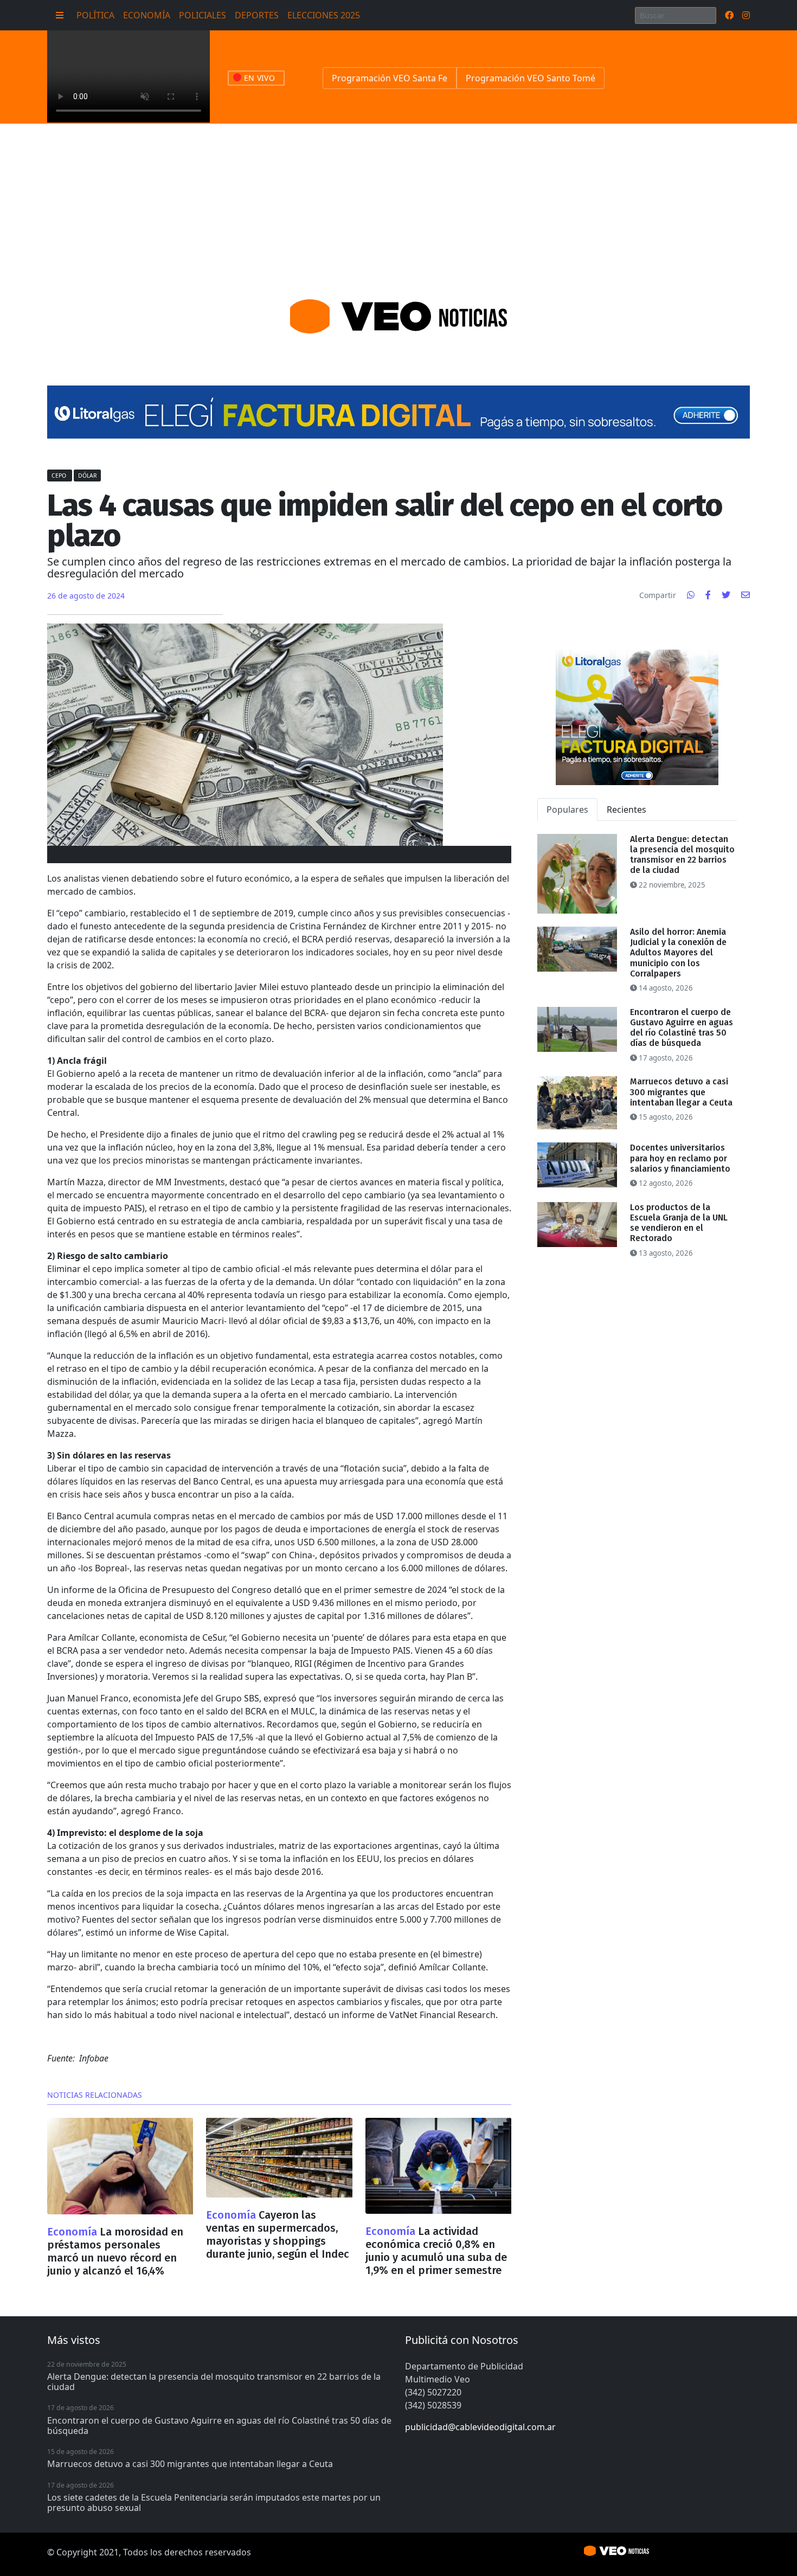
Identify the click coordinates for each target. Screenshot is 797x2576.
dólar (87, 476)
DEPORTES (257, 15)
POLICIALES (203, 15)
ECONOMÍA (147, 15)
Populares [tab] (567, 810)
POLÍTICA (95, 15)
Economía (73, 2232)
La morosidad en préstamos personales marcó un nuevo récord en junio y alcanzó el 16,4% (115, 2251)
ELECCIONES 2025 (324, 15)
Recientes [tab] (626, 810)
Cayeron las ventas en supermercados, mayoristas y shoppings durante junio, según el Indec (278, 2234)
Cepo (60, 476)
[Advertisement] (398, 205)
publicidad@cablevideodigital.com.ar (480, 2427)
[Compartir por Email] (745, 595)
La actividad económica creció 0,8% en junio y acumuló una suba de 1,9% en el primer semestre (436, 2251)
